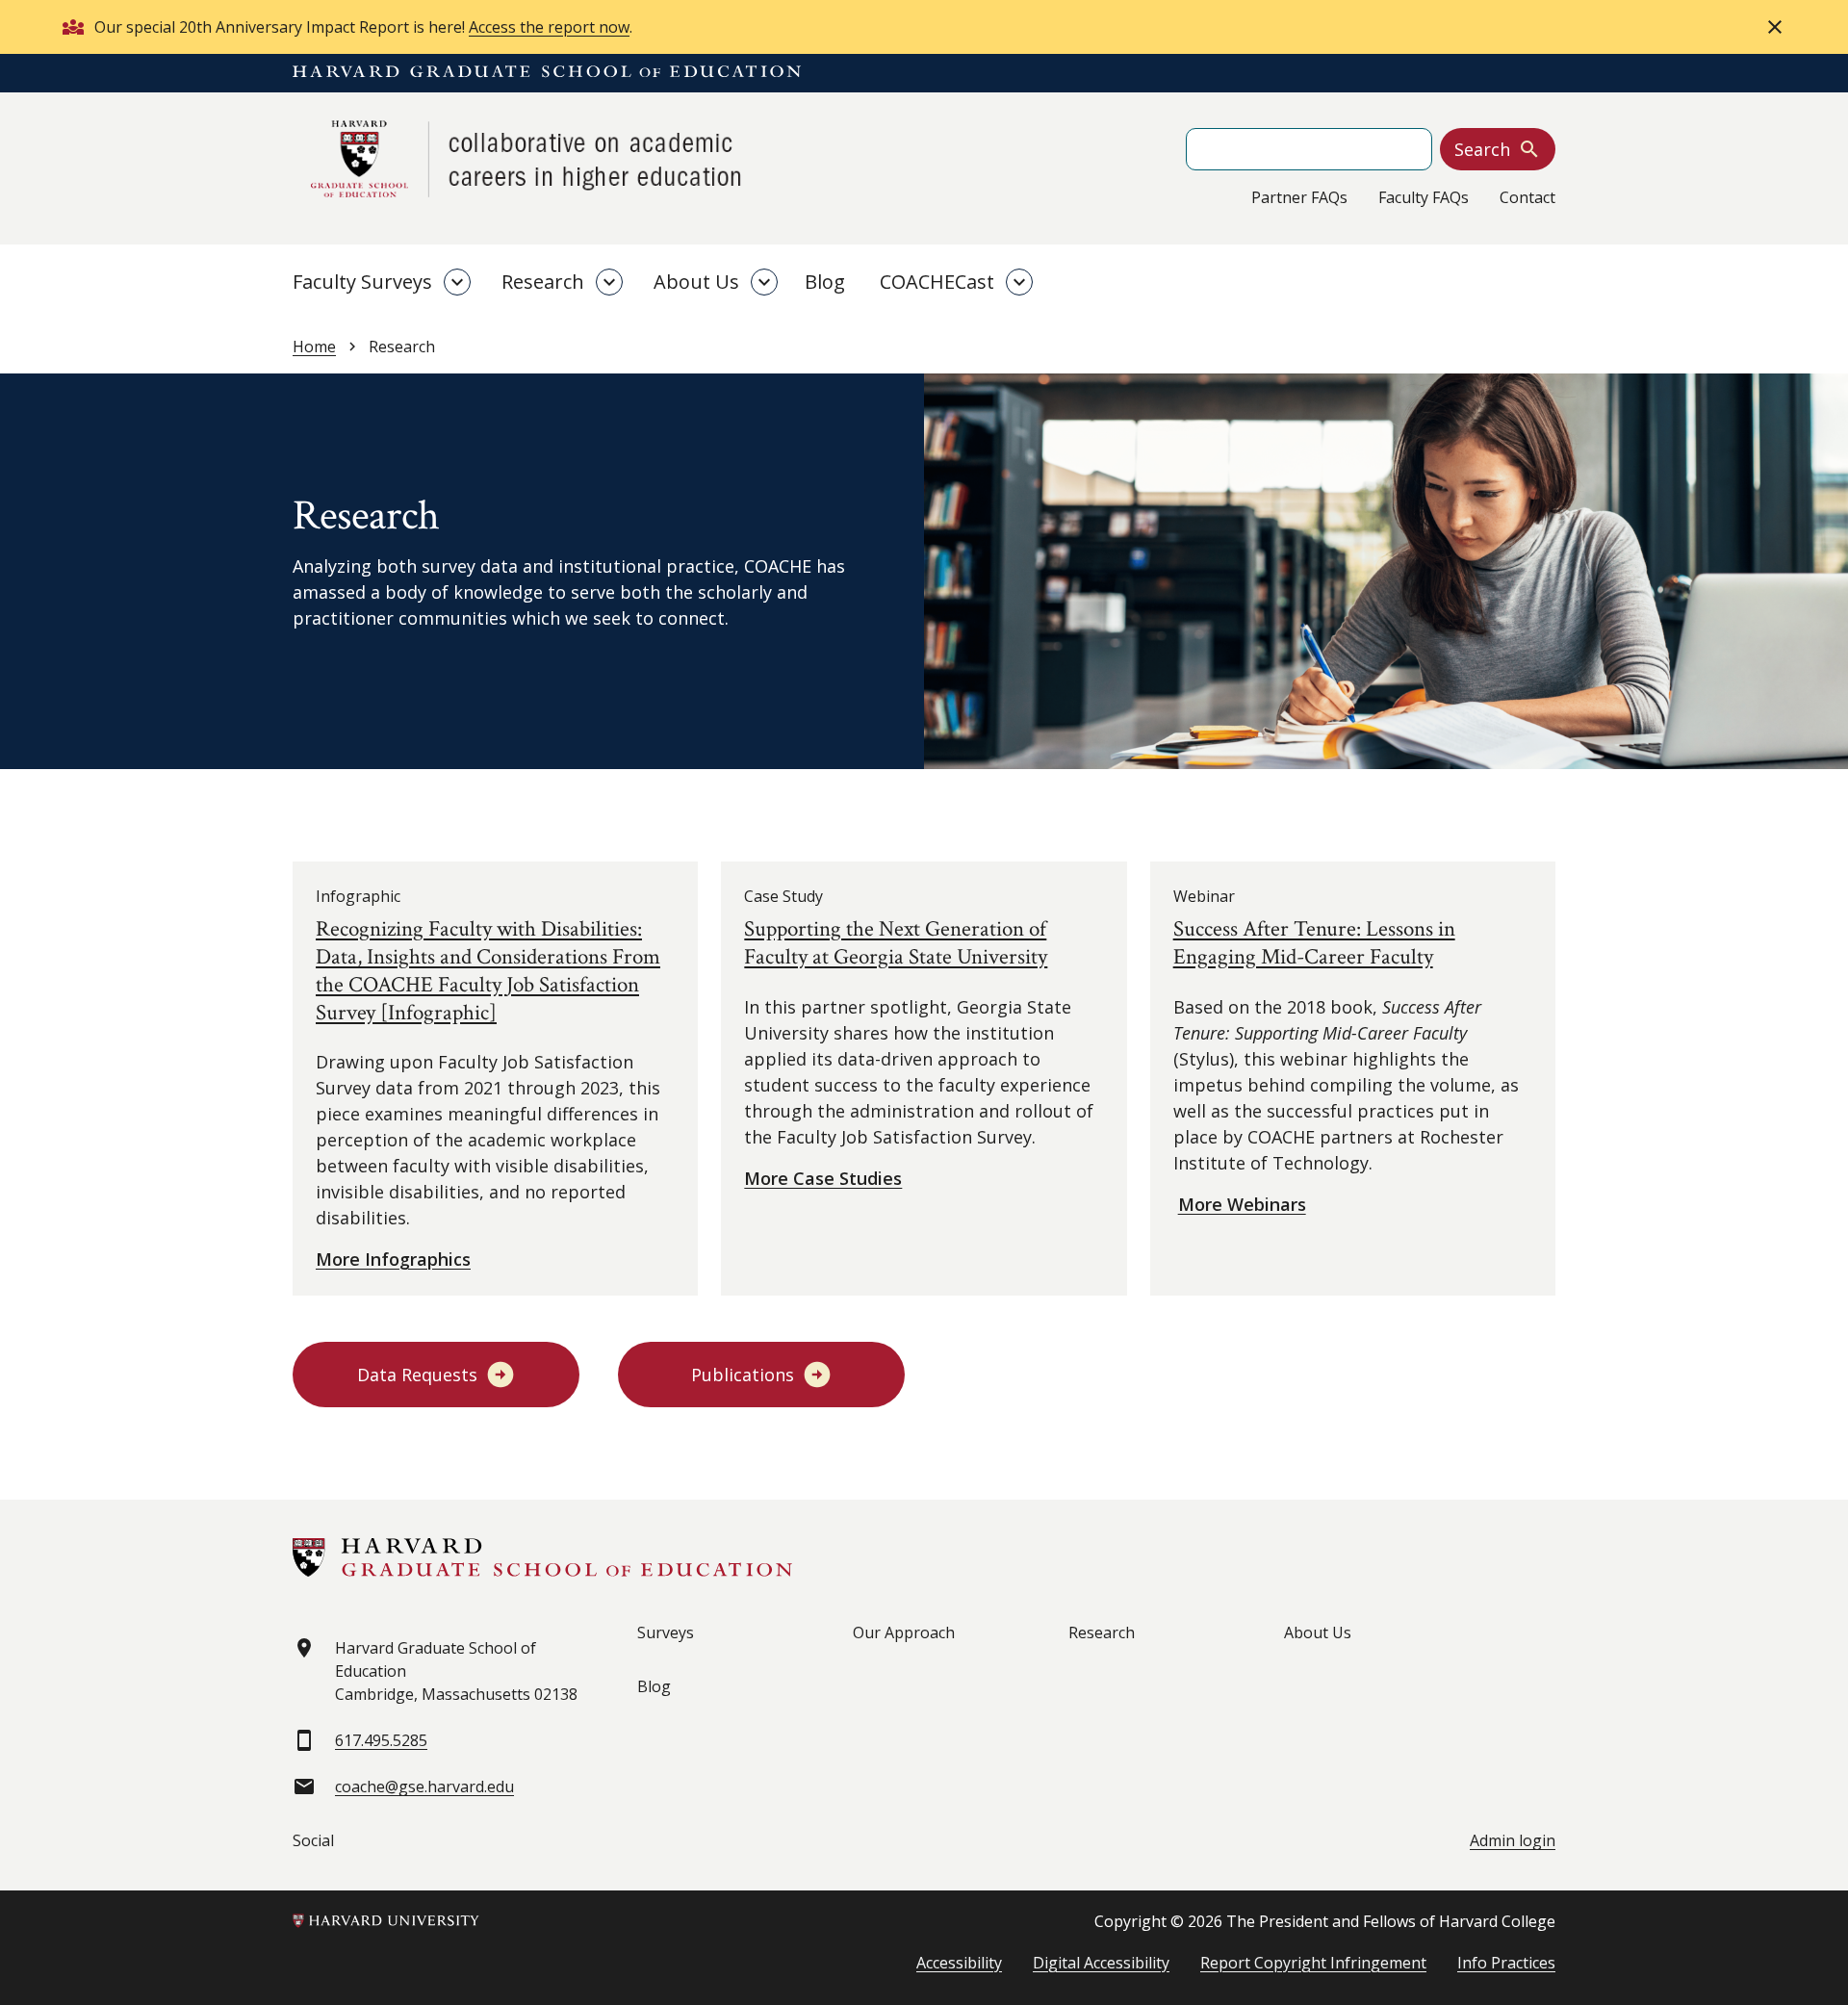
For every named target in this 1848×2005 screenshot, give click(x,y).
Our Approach (904, 1632)
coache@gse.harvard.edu (424, 1787)
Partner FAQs (1299, 197)
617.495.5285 (381, 1740)
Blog (825, 282)
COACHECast (937, 282)
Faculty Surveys (362, 282)
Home (314, 347)
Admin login (1513, 1840)
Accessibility (959, 1963)
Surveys (666, 1632)
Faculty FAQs (1424, 197)
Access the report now (549, 27)
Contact (1527, 197)
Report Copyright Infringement (1313, 1963)
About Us (696, 282)
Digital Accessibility (1101, 1963)
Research (543, 282)
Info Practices (1506, 1963)
